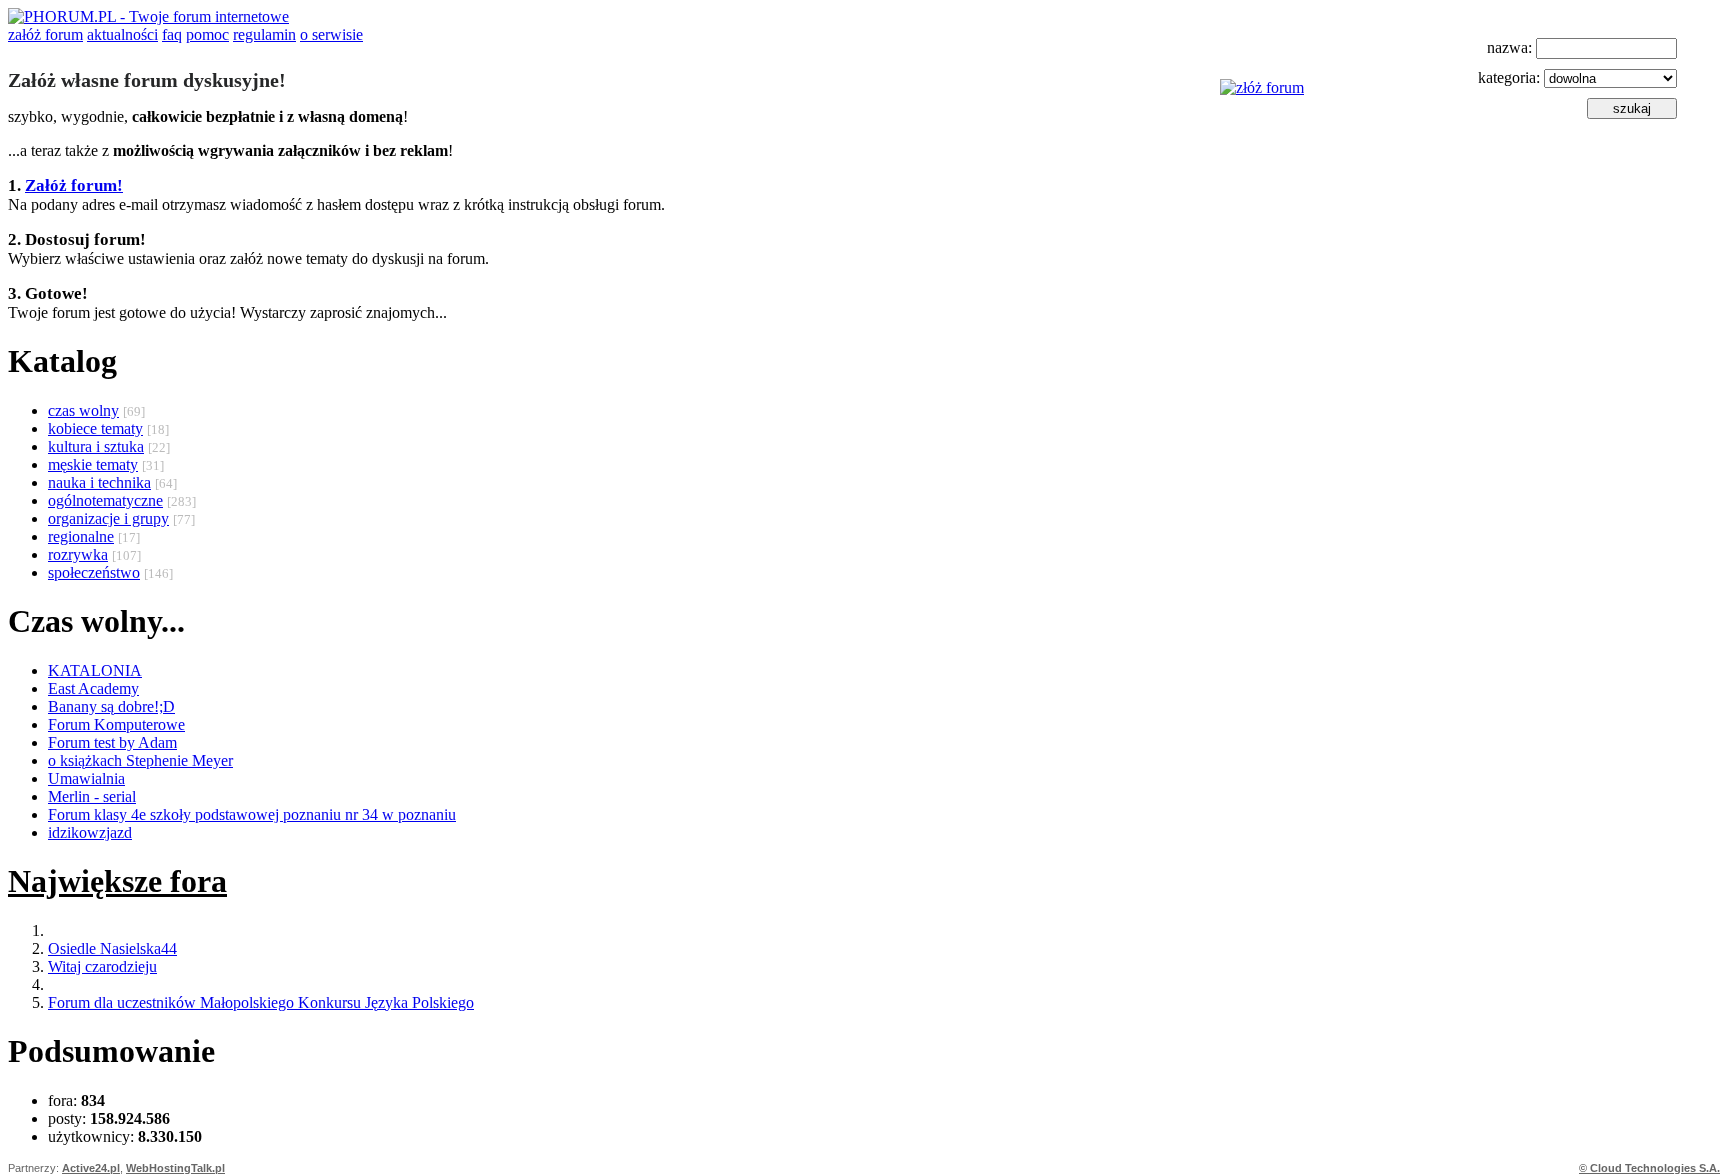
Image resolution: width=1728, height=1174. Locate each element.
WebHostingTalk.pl (175, 1168)
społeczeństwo (94, 572)
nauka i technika (99, 482)
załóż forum (45, 34)
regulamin (264, 34)
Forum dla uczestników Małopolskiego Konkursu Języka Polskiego (261, 1002)
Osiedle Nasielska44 (112, 948)
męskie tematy (93, 464)
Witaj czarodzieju (102, 966)
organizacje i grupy (108, 518)
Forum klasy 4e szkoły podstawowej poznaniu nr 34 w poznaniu (252, 814)
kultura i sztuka (96, 446)
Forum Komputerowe (116, 724)
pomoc (207, 34)
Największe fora (117, 881)
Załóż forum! (74, 185)
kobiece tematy (95, 428)
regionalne (81, 536)
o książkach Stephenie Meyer (140, 760)
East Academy (93, 688)
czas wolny (83, 410)
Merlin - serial (92, 796)
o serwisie (331, 34)
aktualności (122, 34)
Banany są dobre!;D (111, 706)
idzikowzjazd (90, 832)
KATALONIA (95, 670)
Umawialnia (86, 778)
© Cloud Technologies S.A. (1649, 1168)
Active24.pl (91, 1168)
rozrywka (78, 554)
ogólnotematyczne (105, 500)
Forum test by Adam (112, 742)
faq (172, 34)
